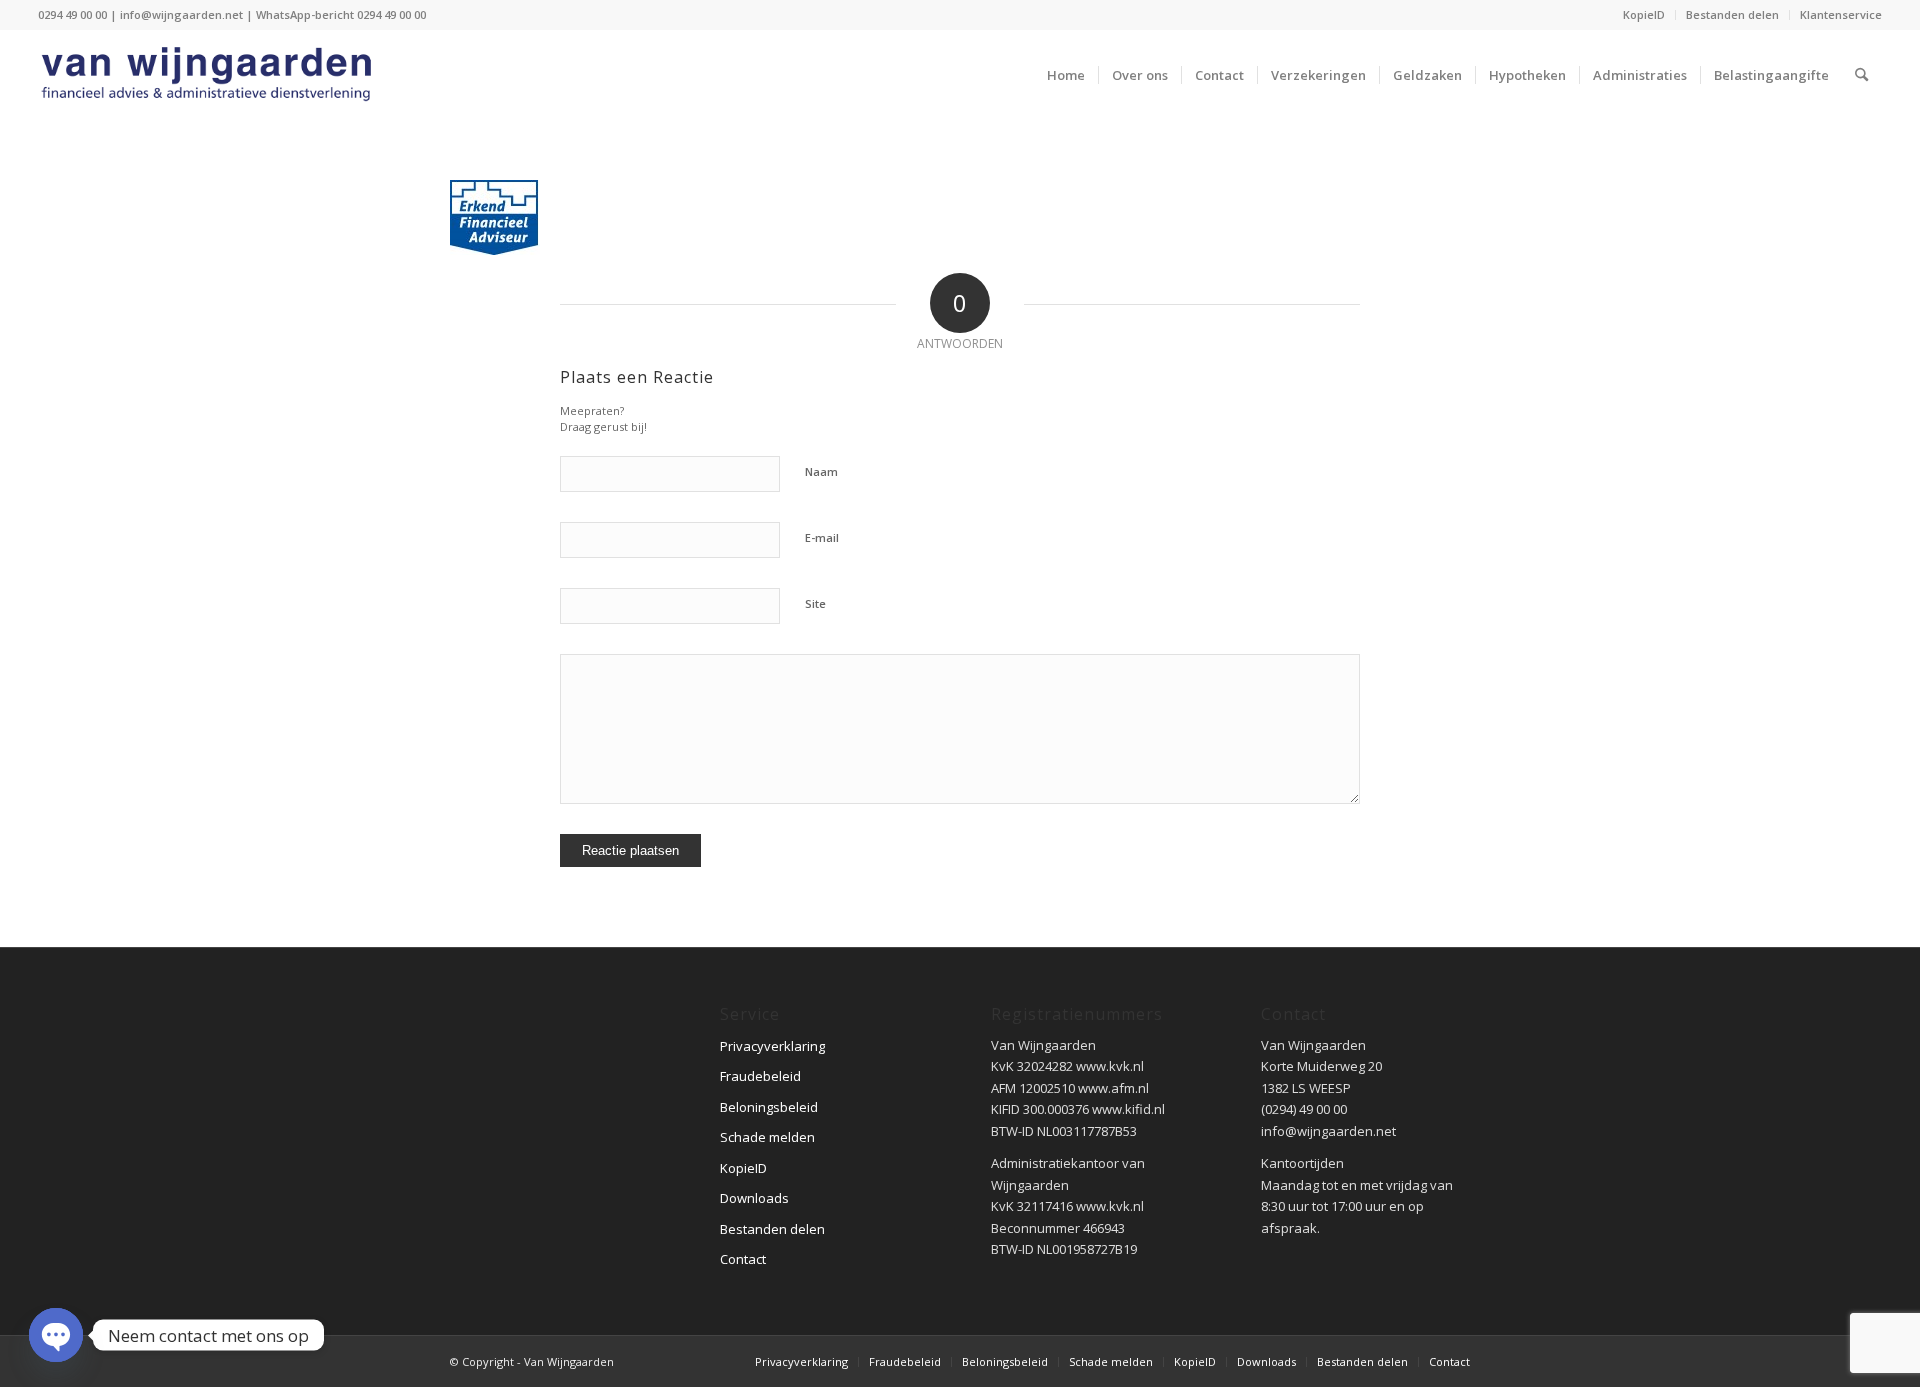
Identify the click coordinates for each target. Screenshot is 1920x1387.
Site (815, 603)
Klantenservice (1841, 14)
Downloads (754, 1198)
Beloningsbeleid (769, 1107)
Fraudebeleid (760, 1076)
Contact (743, 1259)
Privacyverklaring (772, 1046)
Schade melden (767, 1137)
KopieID (1644, 14)
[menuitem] (1644, 15)
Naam (821, 471)
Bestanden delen (1732, 14)
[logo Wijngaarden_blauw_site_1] (212, 75)
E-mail (822, 537)
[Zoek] (1861, 75)
